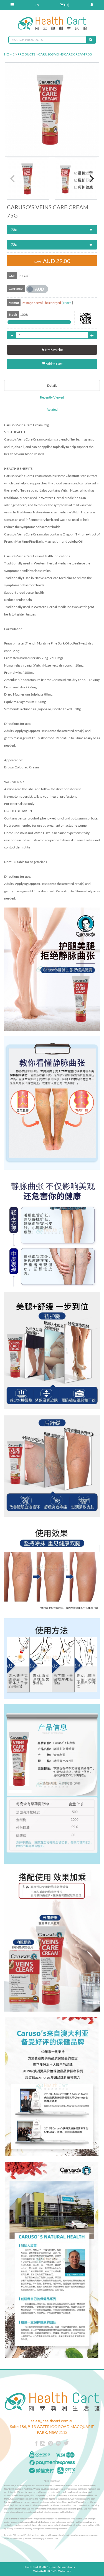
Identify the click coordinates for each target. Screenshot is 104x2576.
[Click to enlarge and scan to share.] (86, 323)
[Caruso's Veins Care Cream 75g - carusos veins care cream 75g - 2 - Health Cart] (76, 179)
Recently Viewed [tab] (52, 397)
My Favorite (54, 350)
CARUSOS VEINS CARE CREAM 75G (65, 54)
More (67, 303)
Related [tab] (52, 409)
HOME (9, 54)
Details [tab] (52, 385)
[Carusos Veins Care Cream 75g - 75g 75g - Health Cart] (52, 109)
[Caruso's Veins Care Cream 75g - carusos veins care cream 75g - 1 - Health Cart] (28, 179)
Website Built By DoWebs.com (52, 2571)
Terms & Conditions (62, 2567)
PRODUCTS (26, 54)
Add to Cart (54, 364)
